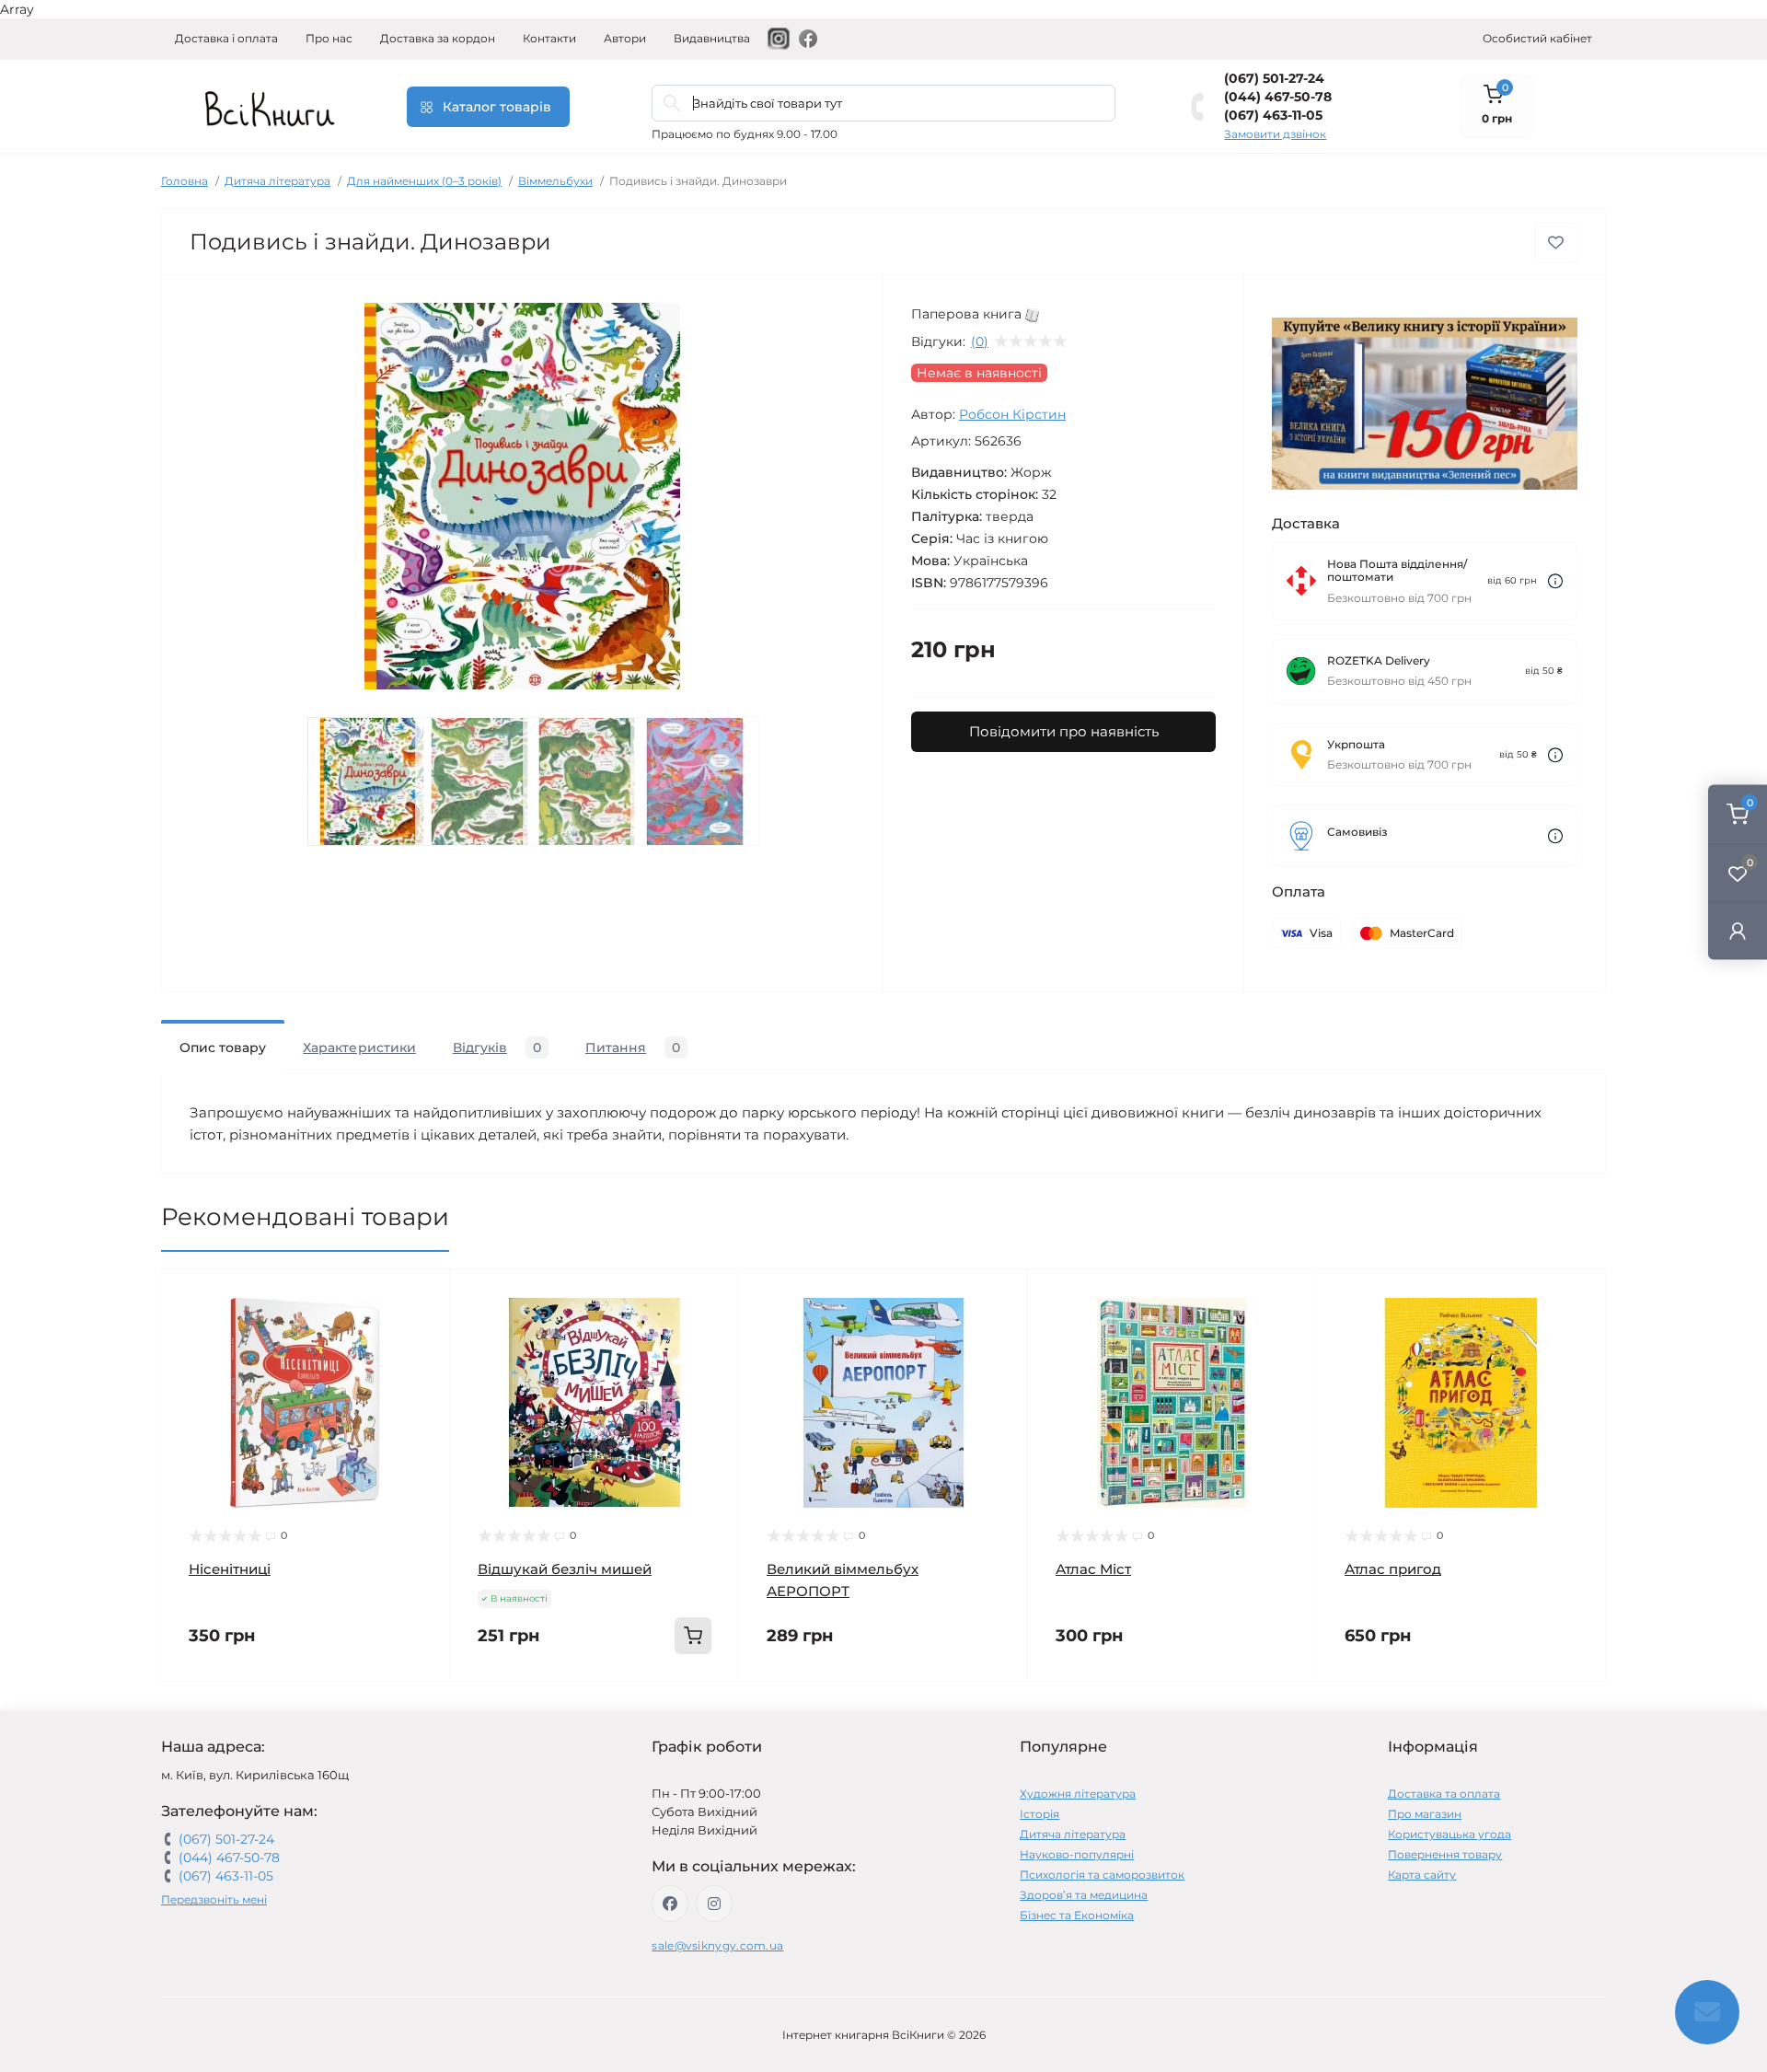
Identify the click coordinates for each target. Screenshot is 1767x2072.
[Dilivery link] (1555, 581)
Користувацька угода (1449, 1834)
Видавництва (712, 38)
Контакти (549, 38)
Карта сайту (1422, 1875)
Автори (625, 38)
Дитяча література (277, 181)
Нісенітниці (230, 1569)
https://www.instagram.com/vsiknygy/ (714, 1904)
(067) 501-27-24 (1274, 78)
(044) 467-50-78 (1278, 97)
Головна (185, 181)
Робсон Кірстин (1012, 414)
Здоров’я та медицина (1084, 1895)
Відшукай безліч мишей (565, 1569)
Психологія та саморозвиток (1102, 1875)
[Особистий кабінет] (1738, 930)
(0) (980, 341)
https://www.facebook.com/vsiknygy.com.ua (670, 1904)
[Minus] (508, 1709)
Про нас (329, 38)
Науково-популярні (1077, 1854)
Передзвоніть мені (214, 1899)
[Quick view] (422, 1298)
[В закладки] (1556, 243)
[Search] (672, 103)
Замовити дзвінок (1275, 134)
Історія (1039, 1814)
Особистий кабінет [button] (1537, 38)
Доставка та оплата (1444, 1794)
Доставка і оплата (226, 38)
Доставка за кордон (438, 38)
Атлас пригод (1393, 1569)
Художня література (1078, 1794)
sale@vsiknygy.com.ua (717, 1945)
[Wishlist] (422, 1333)
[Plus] (681, 1709)
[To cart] (693, 1636)
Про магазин (1425, 1814)
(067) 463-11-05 (1273, 115)
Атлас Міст (1093, 1569)
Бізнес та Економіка (1077, 1915)
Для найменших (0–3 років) (424, 181)
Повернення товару (1445, 1854)
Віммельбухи (555, 181)
